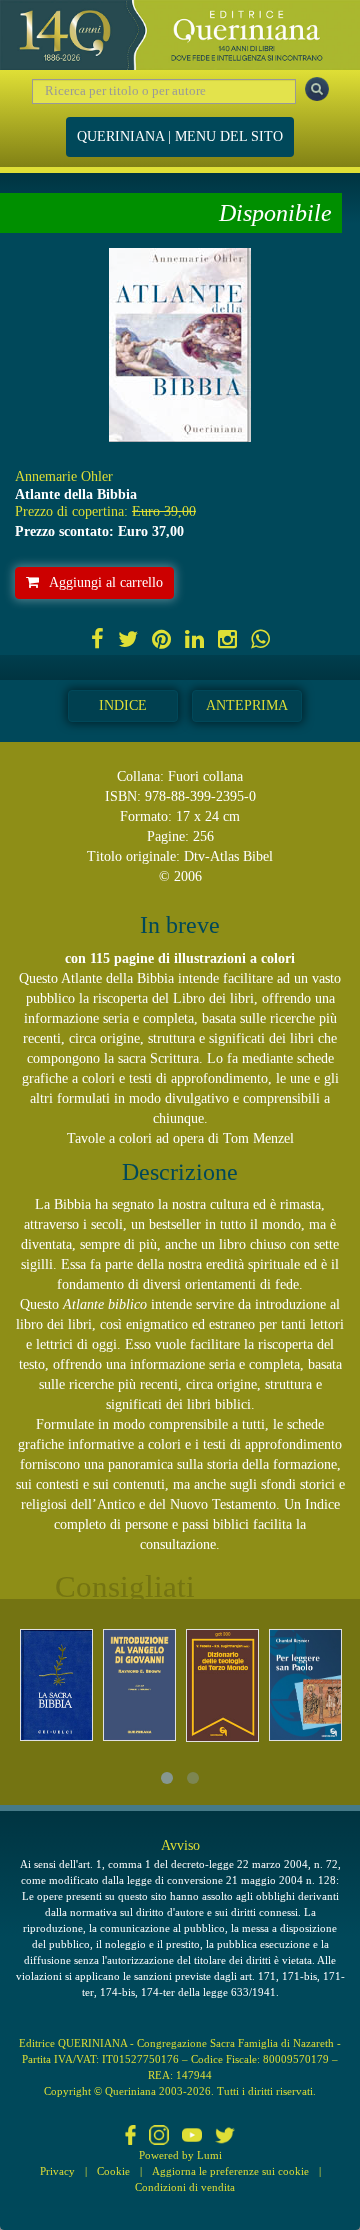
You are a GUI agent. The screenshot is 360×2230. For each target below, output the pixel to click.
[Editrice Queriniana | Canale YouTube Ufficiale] (192, 2137)
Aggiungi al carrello (106, 582)
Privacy (57, 2171)
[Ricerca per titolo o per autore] (317, 89)
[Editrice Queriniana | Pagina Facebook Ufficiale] (131, 2137)
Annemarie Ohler (64, 476)
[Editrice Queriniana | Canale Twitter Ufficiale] (225, 2137)
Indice (123, 705)
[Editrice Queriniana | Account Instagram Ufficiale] (159, 2137)
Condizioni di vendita (185, 2187)
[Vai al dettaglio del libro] (56, 1685)
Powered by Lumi (180, 2155)
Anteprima (247, 705)
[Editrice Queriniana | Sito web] (180, 35)
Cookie (113, 2171)
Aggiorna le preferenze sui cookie (230, 2171)
